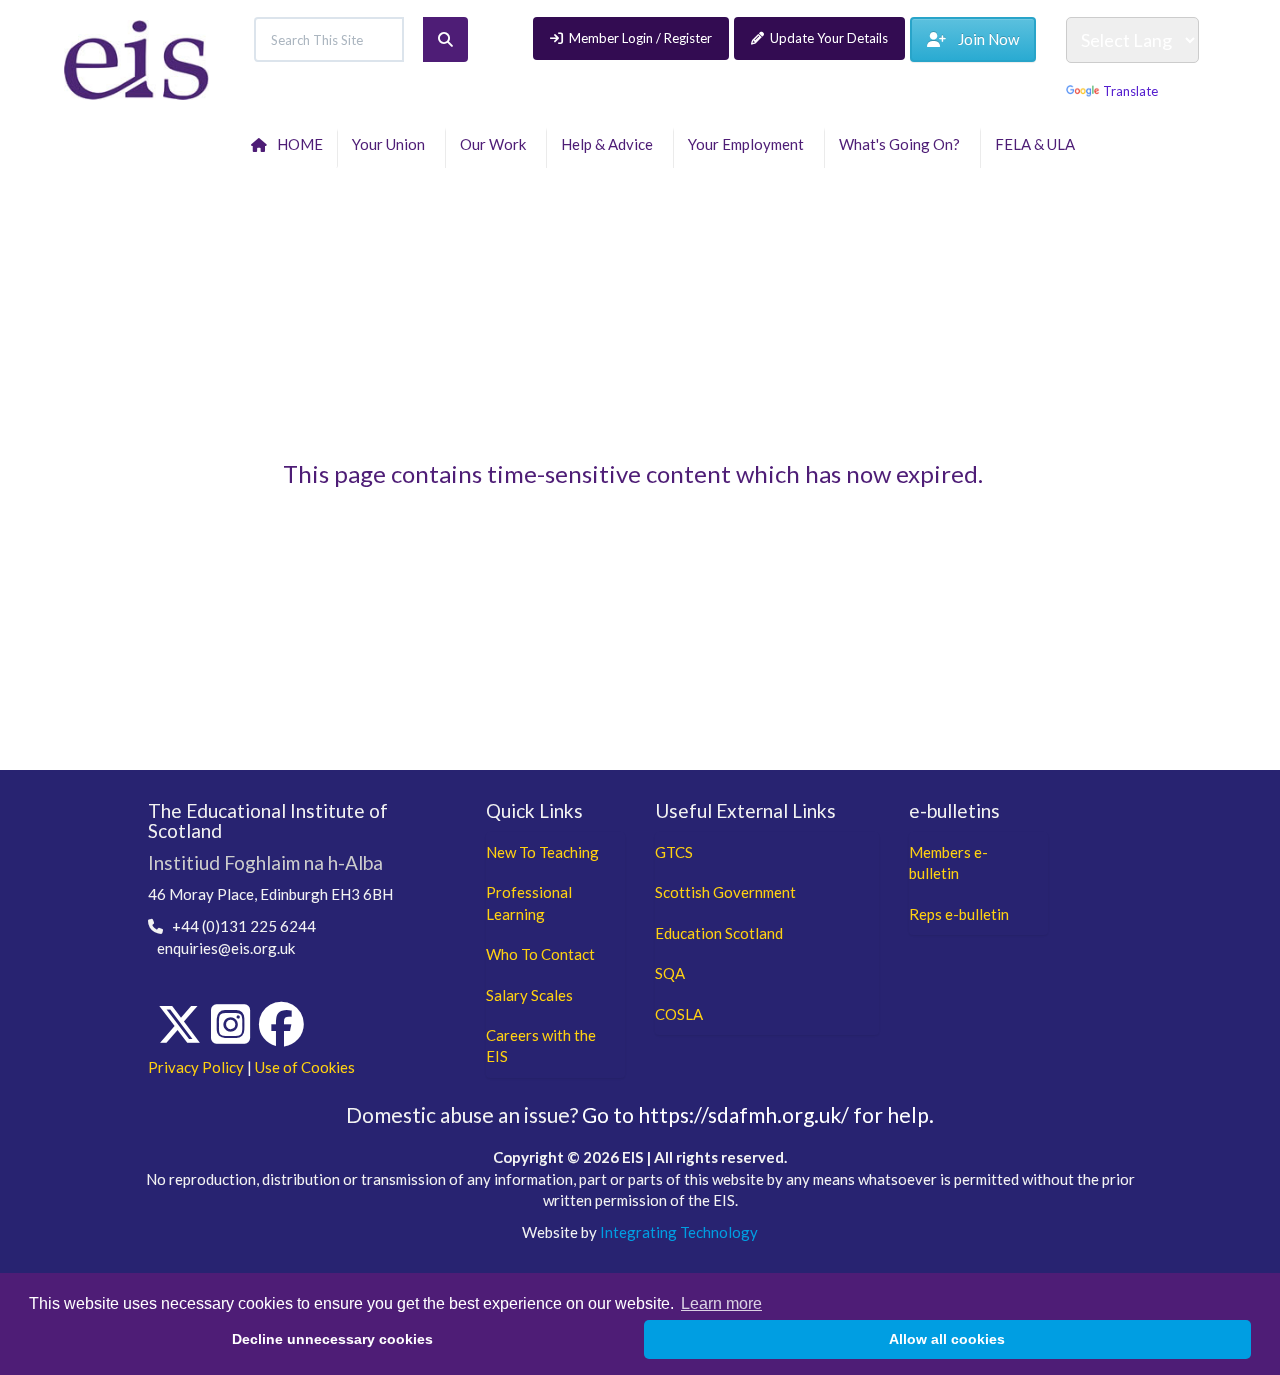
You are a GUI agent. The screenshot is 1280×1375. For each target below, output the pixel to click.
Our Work (496, 144)
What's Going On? (902, 144)
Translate (1130, 91)
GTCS (674, 852)
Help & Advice (610, 144)
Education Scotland (719, 933)
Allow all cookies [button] (947, 1339)
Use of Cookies (305, 1067)
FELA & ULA (1038, 144)
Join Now (982, 39)
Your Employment (749, 144)
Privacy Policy (196, 1067)
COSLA (679, 1014)
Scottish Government (725, 892)
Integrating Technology (679, 1232)
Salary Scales (529, 995)
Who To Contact (540, 954)
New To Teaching (542, 852)
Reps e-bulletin (959, 914)
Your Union (391, 144)
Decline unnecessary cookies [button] (332, 1339)
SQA (670, 973)
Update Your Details (829, 38)
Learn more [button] (721, 1303)
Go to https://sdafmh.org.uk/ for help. (758, 1114)
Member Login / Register (640, 38)
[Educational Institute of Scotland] (136, 58)
